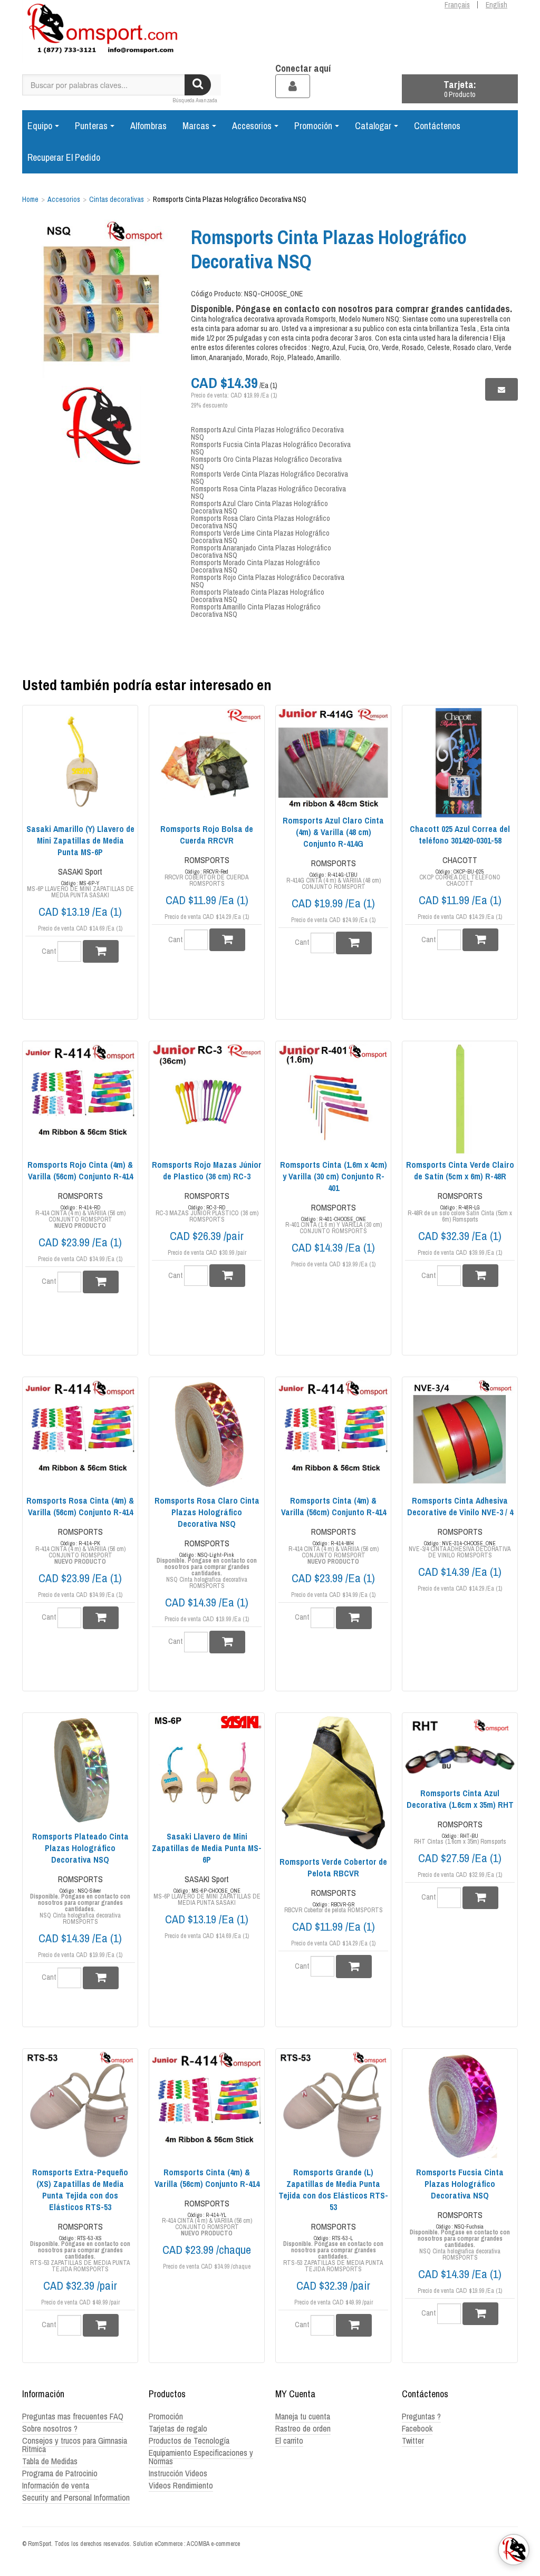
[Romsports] (101, 32)
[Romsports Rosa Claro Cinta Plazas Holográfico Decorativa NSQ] (207, 1435)
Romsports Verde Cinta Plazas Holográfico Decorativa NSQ (269, 478)
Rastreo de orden (303, 2428)
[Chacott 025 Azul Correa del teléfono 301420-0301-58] (460, 763)
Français (457, 5)
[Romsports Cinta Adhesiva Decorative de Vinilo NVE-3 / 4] (460, 1435)
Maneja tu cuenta (303, 2416)
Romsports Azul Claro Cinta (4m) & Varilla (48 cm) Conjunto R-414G (333, 832)
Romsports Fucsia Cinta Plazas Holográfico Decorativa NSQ (271, 448)
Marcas (196, 126)
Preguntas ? (421, 2416)
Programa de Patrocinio (60, 2473)
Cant (49, 951)
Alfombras (148, 126)
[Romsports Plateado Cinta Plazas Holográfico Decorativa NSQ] (80, 1770)
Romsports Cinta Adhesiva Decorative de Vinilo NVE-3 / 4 (460, 1506)
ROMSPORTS (207, 860)
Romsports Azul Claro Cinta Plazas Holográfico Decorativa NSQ (259, 507)
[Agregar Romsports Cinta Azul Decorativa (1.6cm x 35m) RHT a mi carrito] (480, 1898)
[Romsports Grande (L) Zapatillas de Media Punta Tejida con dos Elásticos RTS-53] (333, 2106)
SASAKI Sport (80, 871)
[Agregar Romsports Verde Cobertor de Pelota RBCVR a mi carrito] (354, 1966)
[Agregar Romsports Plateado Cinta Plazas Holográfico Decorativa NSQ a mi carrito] (101, 1978)
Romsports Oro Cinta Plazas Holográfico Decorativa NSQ (266, 463)
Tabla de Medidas (50, 2461)
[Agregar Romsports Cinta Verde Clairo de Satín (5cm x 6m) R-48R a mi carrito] (480, 1276)
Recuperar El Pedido (64, 157)
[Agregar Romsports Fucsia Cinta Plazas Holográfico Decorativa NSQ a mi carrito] (480, 2314)
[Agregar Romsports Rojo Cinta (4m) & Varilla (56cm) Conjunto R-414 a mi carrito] (101, 1282)
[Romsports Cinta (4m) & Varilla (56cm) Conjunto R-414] (333, 1435)
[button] (460, 89)
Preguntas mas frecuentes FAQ (73, 2416)
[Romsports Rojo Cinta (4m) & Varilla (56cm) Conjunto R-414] (80, 1099)
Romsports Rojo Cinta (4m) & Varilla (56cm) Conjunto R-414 (80, 1170)
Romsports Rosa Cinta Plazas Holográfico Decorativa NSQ (268, 492)
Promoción (313, 126)
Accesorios (252, 126)
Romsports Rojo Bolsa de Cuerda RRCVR (207, 835)
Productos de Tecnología (189, 2441)
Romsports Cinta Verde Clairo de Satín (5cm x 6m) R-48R (460, 1170)
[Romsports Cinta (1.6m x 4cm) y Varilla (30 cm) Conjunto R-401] (333, 1099)
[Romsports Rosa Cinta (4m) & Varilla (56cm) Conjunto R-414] (80, 1435)
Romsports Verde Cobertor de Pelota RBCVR (333, 1867)
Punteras (91, 126)
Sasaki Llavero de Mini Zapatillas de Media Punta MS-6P (207, 1848)
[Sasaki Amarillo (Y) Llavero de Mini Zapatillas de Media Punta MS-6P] (80, 763)
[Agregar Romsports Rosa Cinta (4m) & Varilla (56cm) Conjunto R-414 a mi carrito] (101, 1618)
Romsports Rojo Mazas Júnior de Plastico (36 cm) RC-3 (207, 1170)
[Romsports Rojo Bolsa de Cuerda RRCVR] (207, 763)
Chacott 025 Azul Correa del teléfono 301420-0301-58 (460, 835)
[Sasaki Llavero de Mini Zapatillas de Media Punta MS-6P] (207, 1770)
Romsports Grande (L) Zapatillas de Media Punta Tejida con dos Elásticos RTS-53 (333, 2190)
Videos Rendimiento (181, 2485)
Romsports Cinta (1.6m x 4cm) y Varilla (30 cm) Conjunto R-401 (334, 1176)
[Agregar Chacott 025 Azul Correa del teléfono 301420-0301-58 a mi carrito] (480, 940)
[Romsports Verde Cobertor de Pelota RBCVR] (333, 1783)
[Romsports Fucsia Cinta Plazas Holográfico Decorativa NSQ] (460, 2106)
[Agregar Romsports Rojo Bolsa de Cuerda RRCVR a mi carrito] (227, 940)
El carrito (289, 2441)
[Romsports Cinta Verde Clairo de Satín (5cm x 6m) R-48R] (460, 1099)
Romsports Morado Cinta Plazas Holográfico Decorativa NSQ (255, 566)
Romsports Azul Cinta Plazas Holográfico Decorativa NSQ (267, 433)
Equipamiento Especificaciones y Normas (201, 2457)
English (496, 5)
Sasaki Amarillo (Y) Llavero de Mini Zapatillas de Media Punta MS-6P (80, 840)
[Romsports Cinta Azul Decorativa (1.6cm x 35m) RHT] (460, 1749)
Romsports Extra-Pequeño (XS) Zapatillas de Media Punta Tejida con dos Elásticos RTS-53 (80, 2190)
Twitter (413, 2441)
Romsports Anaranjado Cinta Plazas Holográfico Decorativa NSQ (261, 551)
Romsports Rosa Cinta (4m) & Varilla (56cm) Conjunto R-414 (80, 1506)
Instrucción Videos (178, 2473)
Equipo (40, 126)
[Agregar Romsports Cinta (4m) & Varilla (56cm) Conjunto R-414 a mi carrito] (354, 1618)
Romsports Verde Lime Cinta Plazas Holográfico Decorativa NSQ (260, 537)
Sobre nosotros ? (50, 2428)
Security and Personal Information (76, 2497)
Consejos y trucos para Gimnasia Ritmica (75, 2445)
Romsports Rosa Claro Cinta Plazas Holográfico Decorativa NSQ (261, 522)
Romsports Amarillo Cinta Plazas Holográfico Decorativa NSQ (256, 611)
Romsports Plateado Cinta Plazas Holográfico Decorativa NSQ (258, 596)
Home (30, 199)
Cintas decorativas (117, 199)
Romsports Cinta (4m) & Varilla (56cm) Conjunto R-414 (334, 1506)
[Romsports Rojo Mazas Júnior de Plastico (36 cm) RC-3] (207, 1099)
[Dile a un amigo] (502, 389)
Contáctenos (437, 126)
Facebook (417, 2428)
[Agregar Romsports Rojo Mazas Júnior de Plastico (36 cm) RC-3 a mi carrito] (227, 1276)
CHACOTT (460, 860)
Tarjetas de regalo (178, 2428)
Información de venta (56, 2485)
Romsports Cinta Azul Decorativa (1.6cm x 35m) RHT (460, 1799)
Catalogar (373, 126)
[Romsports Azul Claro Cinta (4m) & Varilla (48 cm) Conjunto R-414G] (333, 758)
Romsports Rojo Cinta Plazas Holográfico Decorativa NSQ (268, 581)
